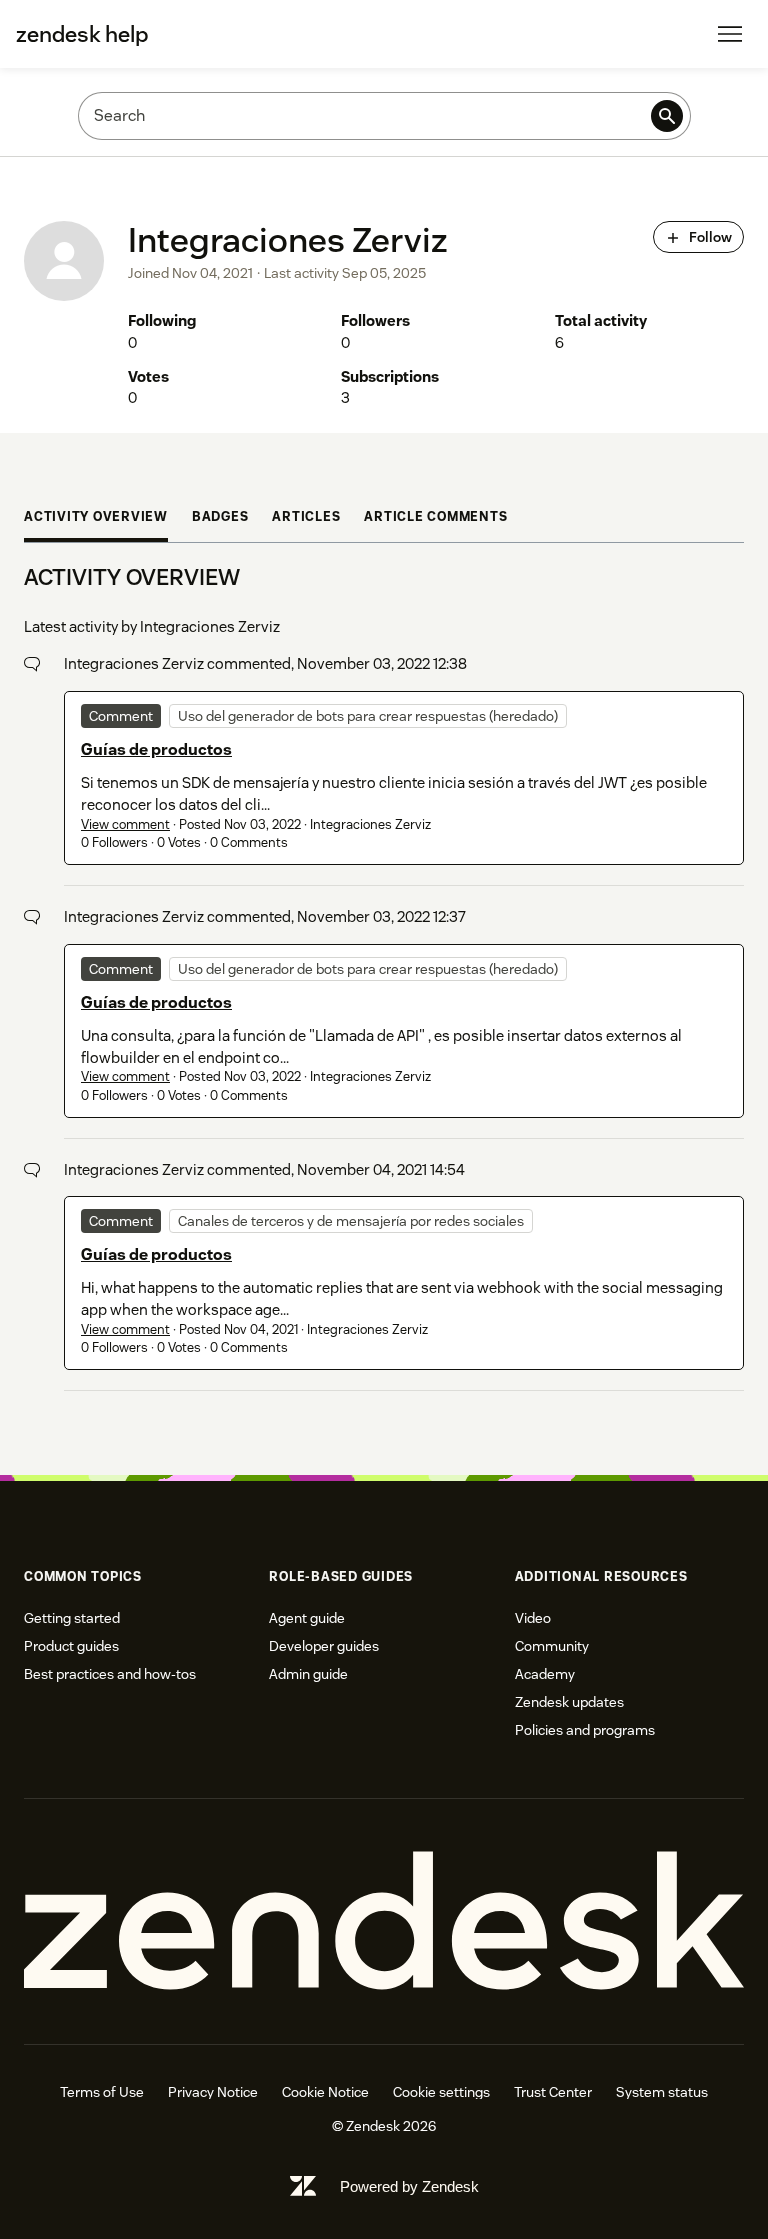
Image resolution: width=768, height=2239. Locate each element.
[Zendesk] (384, 1921)
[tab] (96, 519)
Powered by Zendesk (409, 2186)
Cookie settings (441, 2092)
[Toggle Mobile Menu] (730, 34)
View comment (125, 824)
